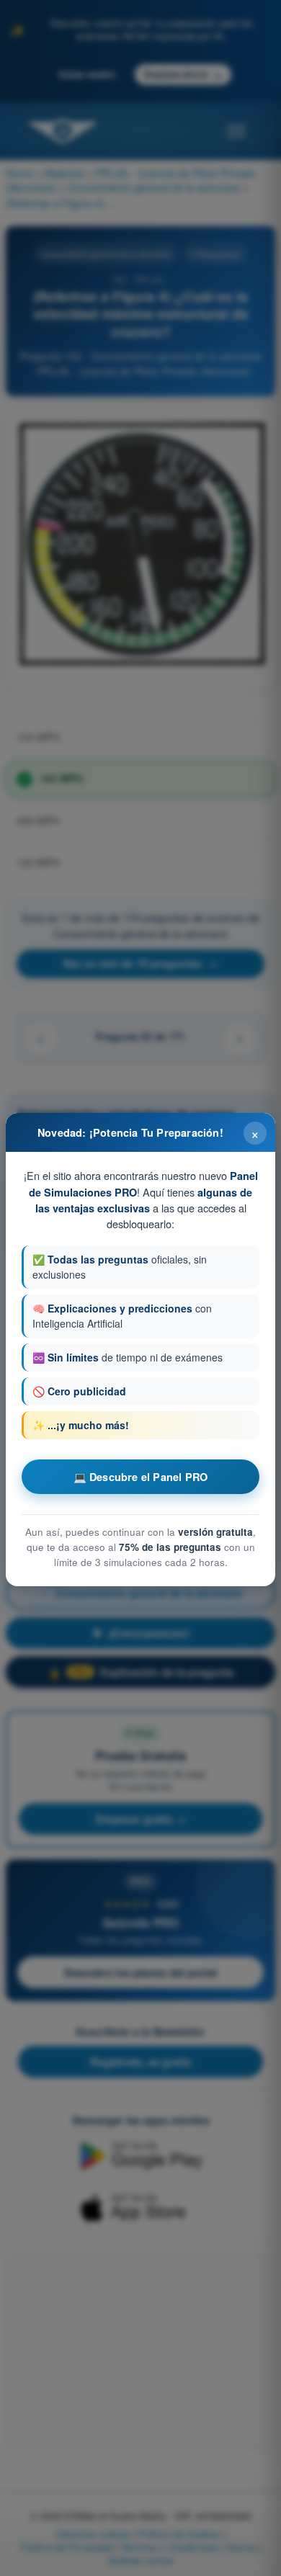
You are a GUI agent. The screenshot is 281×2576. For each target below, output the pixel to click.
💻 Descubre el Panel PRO (141, 1477)
